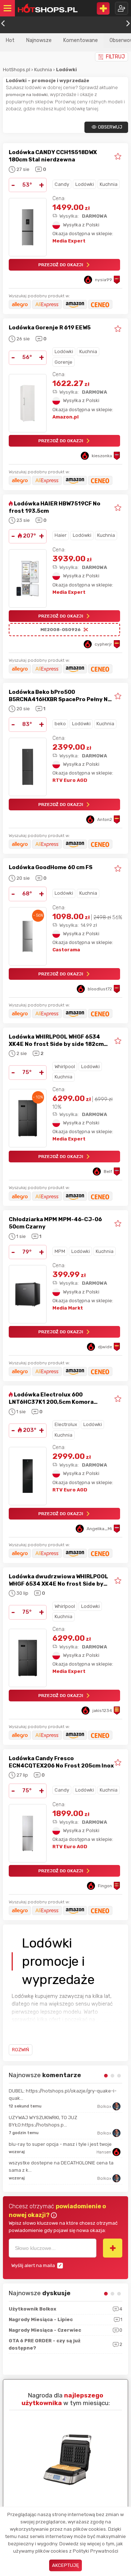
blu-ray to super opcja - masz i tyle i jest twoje (60, 2144)
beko (60, 724)
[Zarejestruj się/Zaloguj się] (122, 8)
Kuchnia (44, 70)
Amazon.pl (65, 417)
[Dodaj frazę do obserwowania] (113, 2248)
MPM (60, 1251)
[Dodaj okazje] (103, 8)
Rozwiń (21, 2050)
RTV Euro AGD (70, 780)
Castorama (66, 950)
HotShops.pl (17, 70)
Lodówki (85, 184)
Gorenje (63, 362)
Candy (62, 184)
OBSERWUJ (110, 127)
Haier (61, 535)
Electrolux (66, 1424)
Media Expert (69, 241)
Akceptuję (65, 2565)
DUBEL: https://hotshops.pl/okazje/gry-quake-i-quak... (63, 2095)
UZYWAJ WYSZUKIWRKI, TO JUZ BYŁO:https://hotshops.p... (43, 2121)
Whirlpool (65, 1067)
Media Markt (68, 1308)
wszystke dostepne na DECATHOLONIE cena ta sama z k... (61, 2166)
